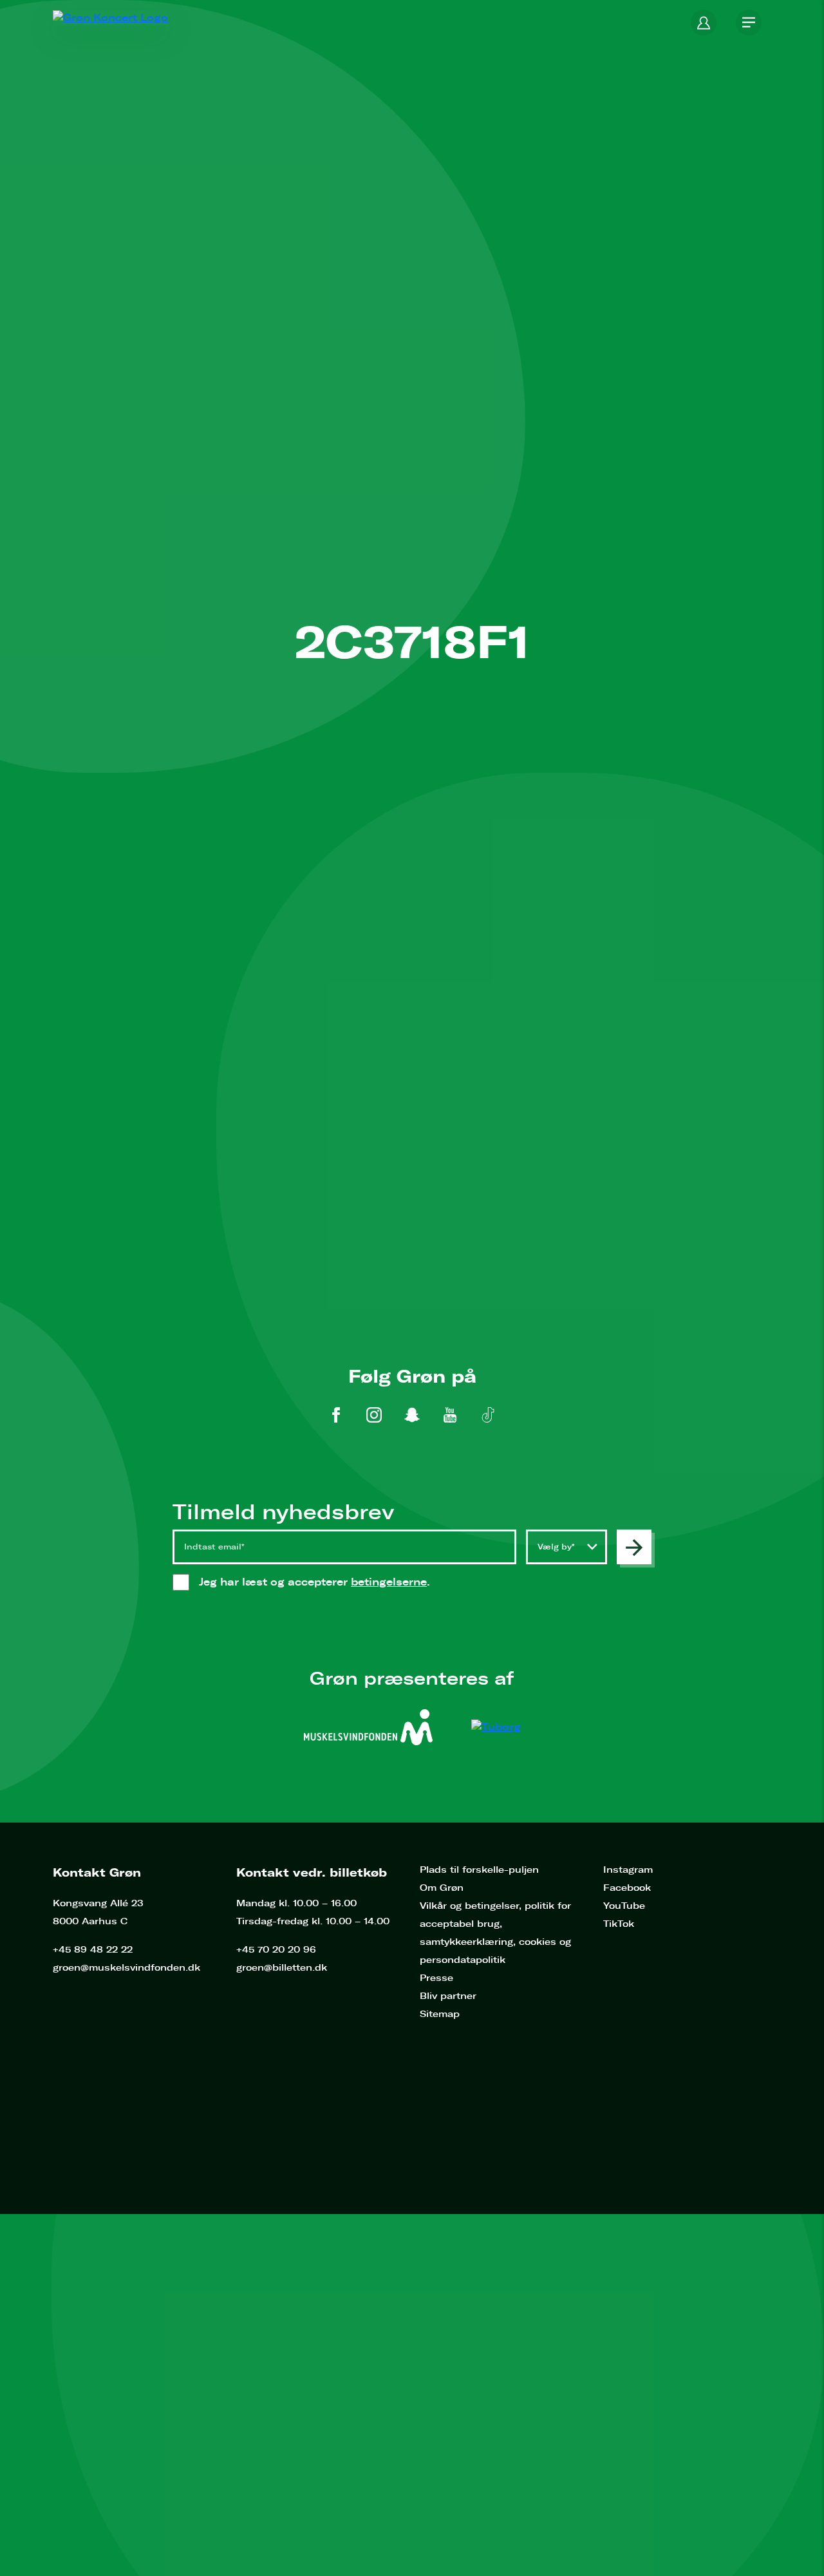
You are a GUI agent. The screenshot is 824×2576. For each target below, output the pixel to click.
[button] (704, 23)
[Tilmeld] (634, 1547)
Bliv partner (448, 1996)
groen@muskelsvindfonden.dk (126, 1968)
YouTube (624, 1906)
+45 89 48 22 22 (93, 1950)
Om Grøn (442, 1888)
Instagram (628, 1870)
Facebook (627, 1888)
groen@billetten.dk (282, 1968)
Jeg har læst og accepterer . (327, 1582)
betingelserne (389, 1582)
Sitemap (440, 2014)
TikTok (619, 1924)
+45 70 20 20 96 (276, 1950)
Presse (436, 1978)
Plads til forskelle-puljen (479, 1870)
